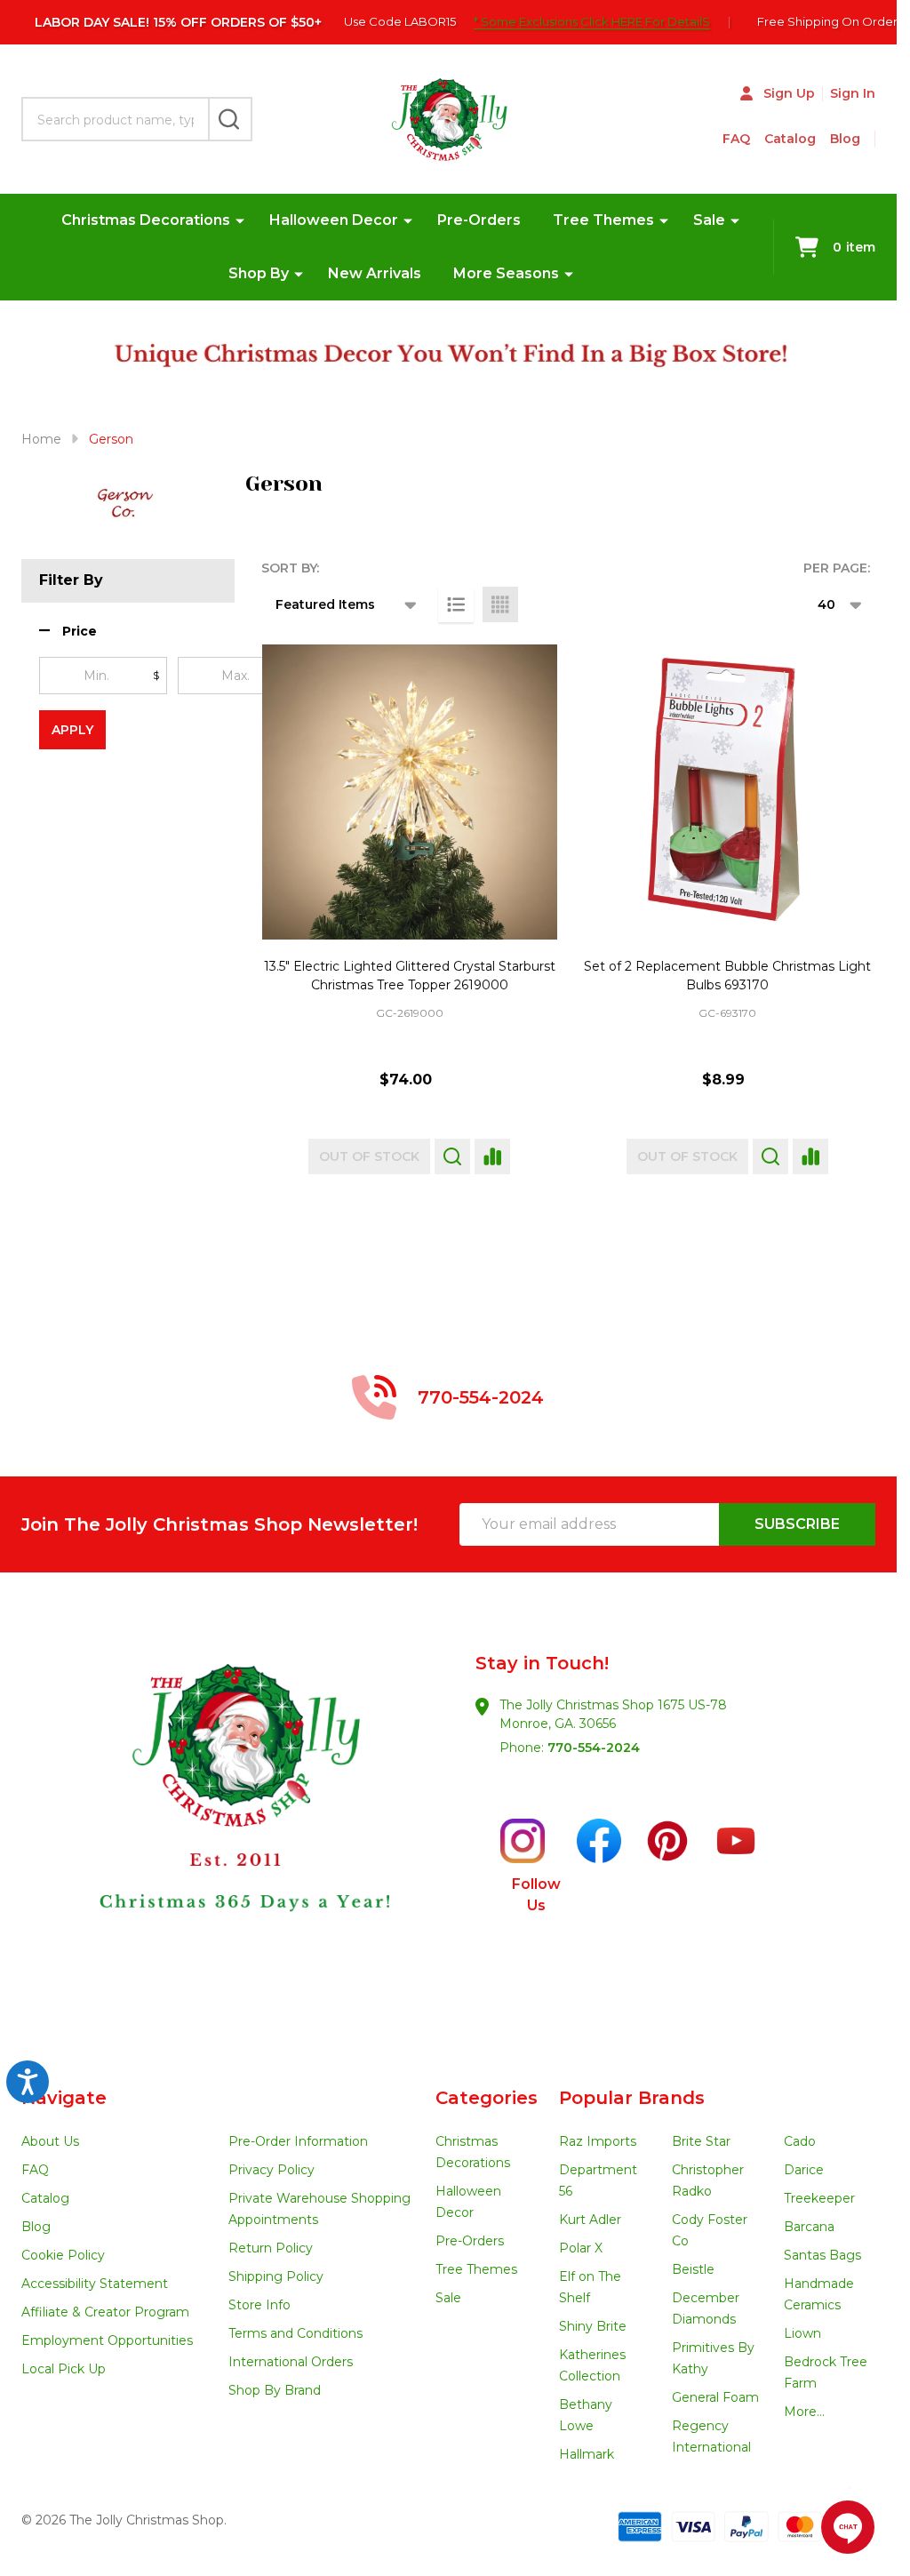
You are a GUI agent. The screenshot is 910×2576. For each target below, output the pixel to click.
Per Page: (837, 568)
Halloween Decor (334, 220)
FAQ (736, 139)
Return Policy (271, 2248)
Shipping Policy (276, 2276)
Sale (709, 220)
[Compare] (492, 1156)
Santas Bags (822, 2255)
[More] (240, 220)
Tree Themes (603, 220)
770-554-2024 (594, 1748)
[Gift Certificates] (868, 139)
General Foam (715, 2397)
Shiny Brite (593, 2326)
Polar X (581, 2248)
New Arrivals (375, 273)
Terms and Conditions (295, 2333)
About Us (50, 2141)
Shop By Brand (275, 2390)
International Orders (291, 2362)
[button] (68, 632)
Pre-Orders (479, 220)
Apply (72, 730)
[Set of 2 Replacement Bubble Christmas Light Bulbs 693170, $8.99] (727, 792)
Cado (800, 2141)
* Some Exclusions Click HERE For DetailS (592, 21)
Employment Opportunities (107, 2340)
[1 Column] (456, 604)
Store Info (259, 2305)
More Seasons (506, 273)
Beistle (693, 2269)
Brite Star (701, 2141)
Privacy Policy (271, 2170)
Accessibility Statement (95, 2284)
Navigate (64, 2098)
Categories (487, 2098)
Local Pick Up (64, 2369)
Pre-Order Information (298, 2141)
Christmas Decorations (146, 220)
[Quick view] (452, 1156)
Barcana (809, 2227)
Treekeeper (819, 2198)
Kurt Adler (590, 2220)
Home (41, 439)
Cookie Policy (63, 2255)
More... (804, 2412)
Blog (845, 139)
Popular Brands (632, 2098)
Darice (804, 2170)
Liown (802, 2333)
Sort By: (290, 568)
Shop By (259, 273)
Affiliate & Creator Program (105, 2312)
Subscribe (797, 1524)
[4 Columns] (500, 604)
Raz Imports (598, 2141)
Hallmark (587, 2454)
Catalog (790, 139)
